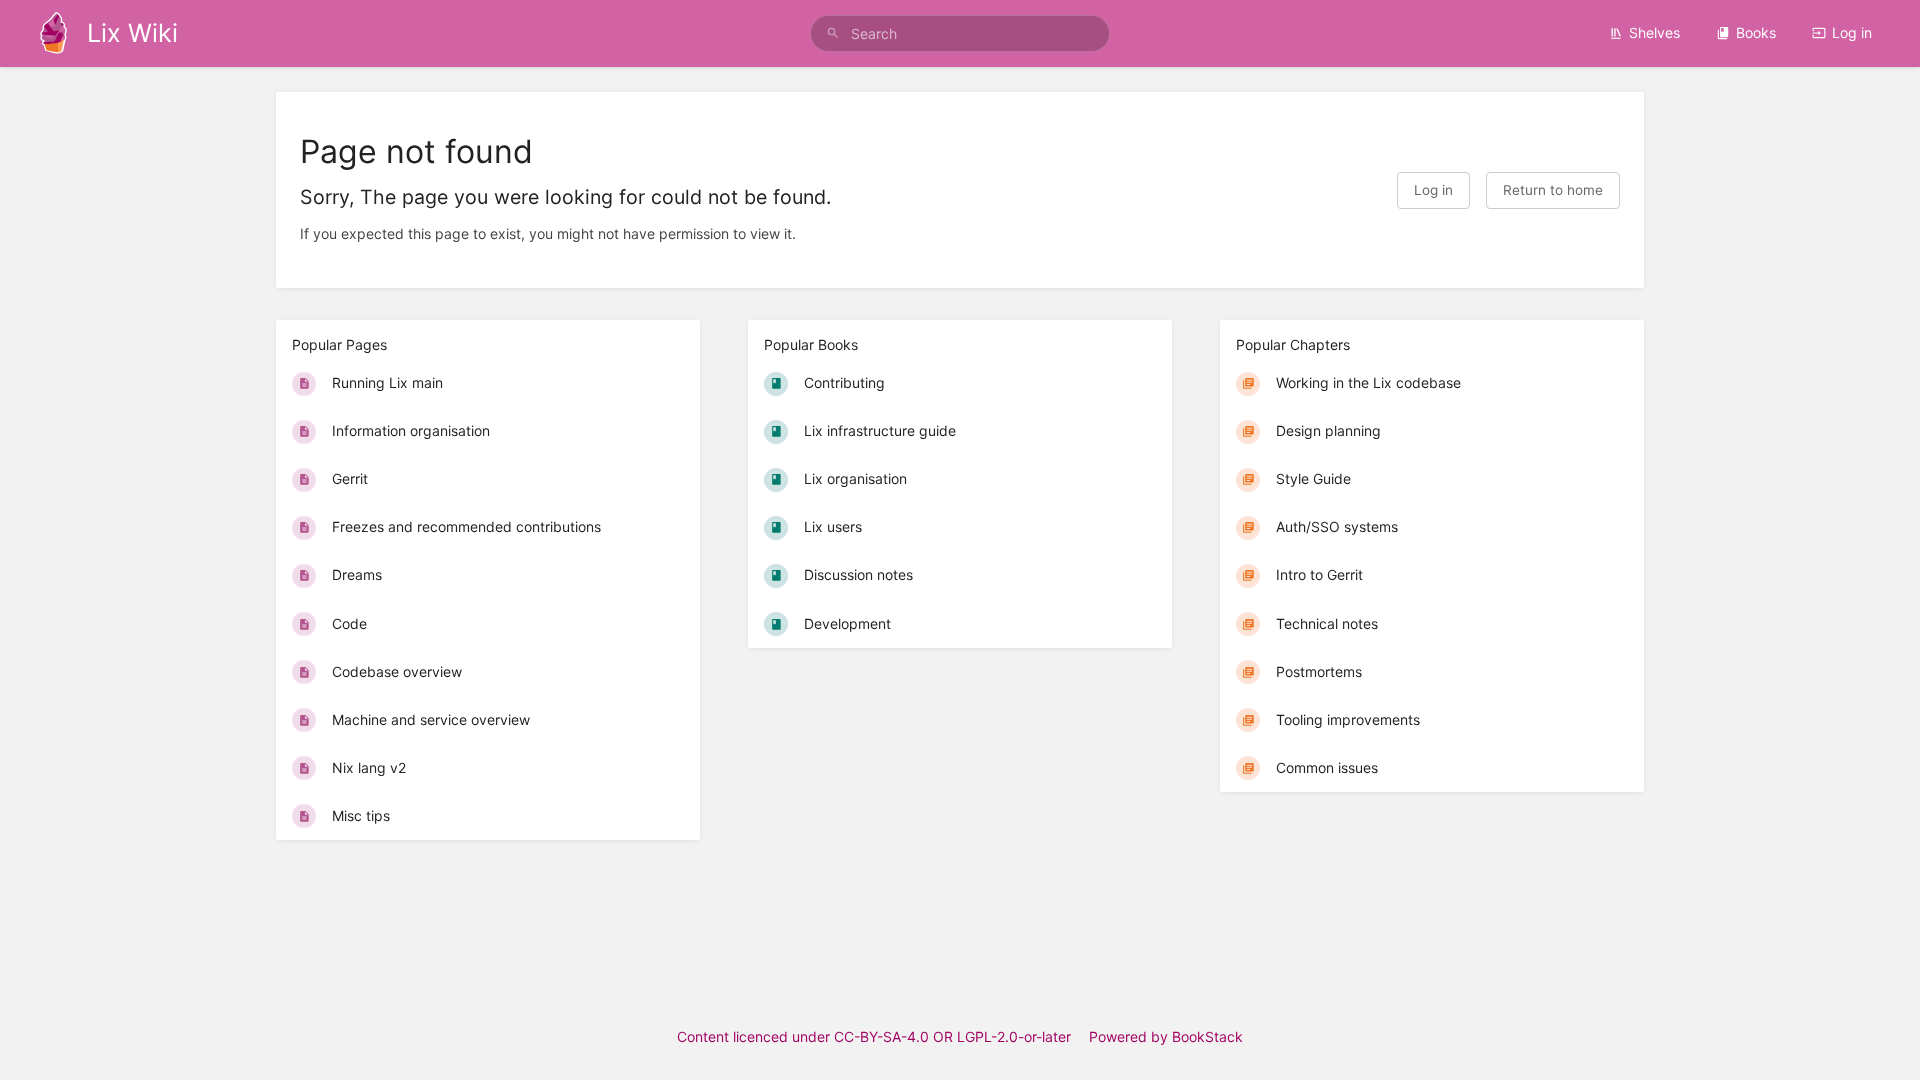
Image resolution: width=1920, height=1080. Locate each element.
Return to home (1553, 190)
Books (1756, 32)
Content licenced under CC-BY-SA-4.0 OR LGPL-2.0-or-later (874, 1036)
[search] (960, 33)
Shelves (1654, 32)
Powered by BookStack (1166, 1036)
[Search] (833, 33)
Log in (1852, 32)
